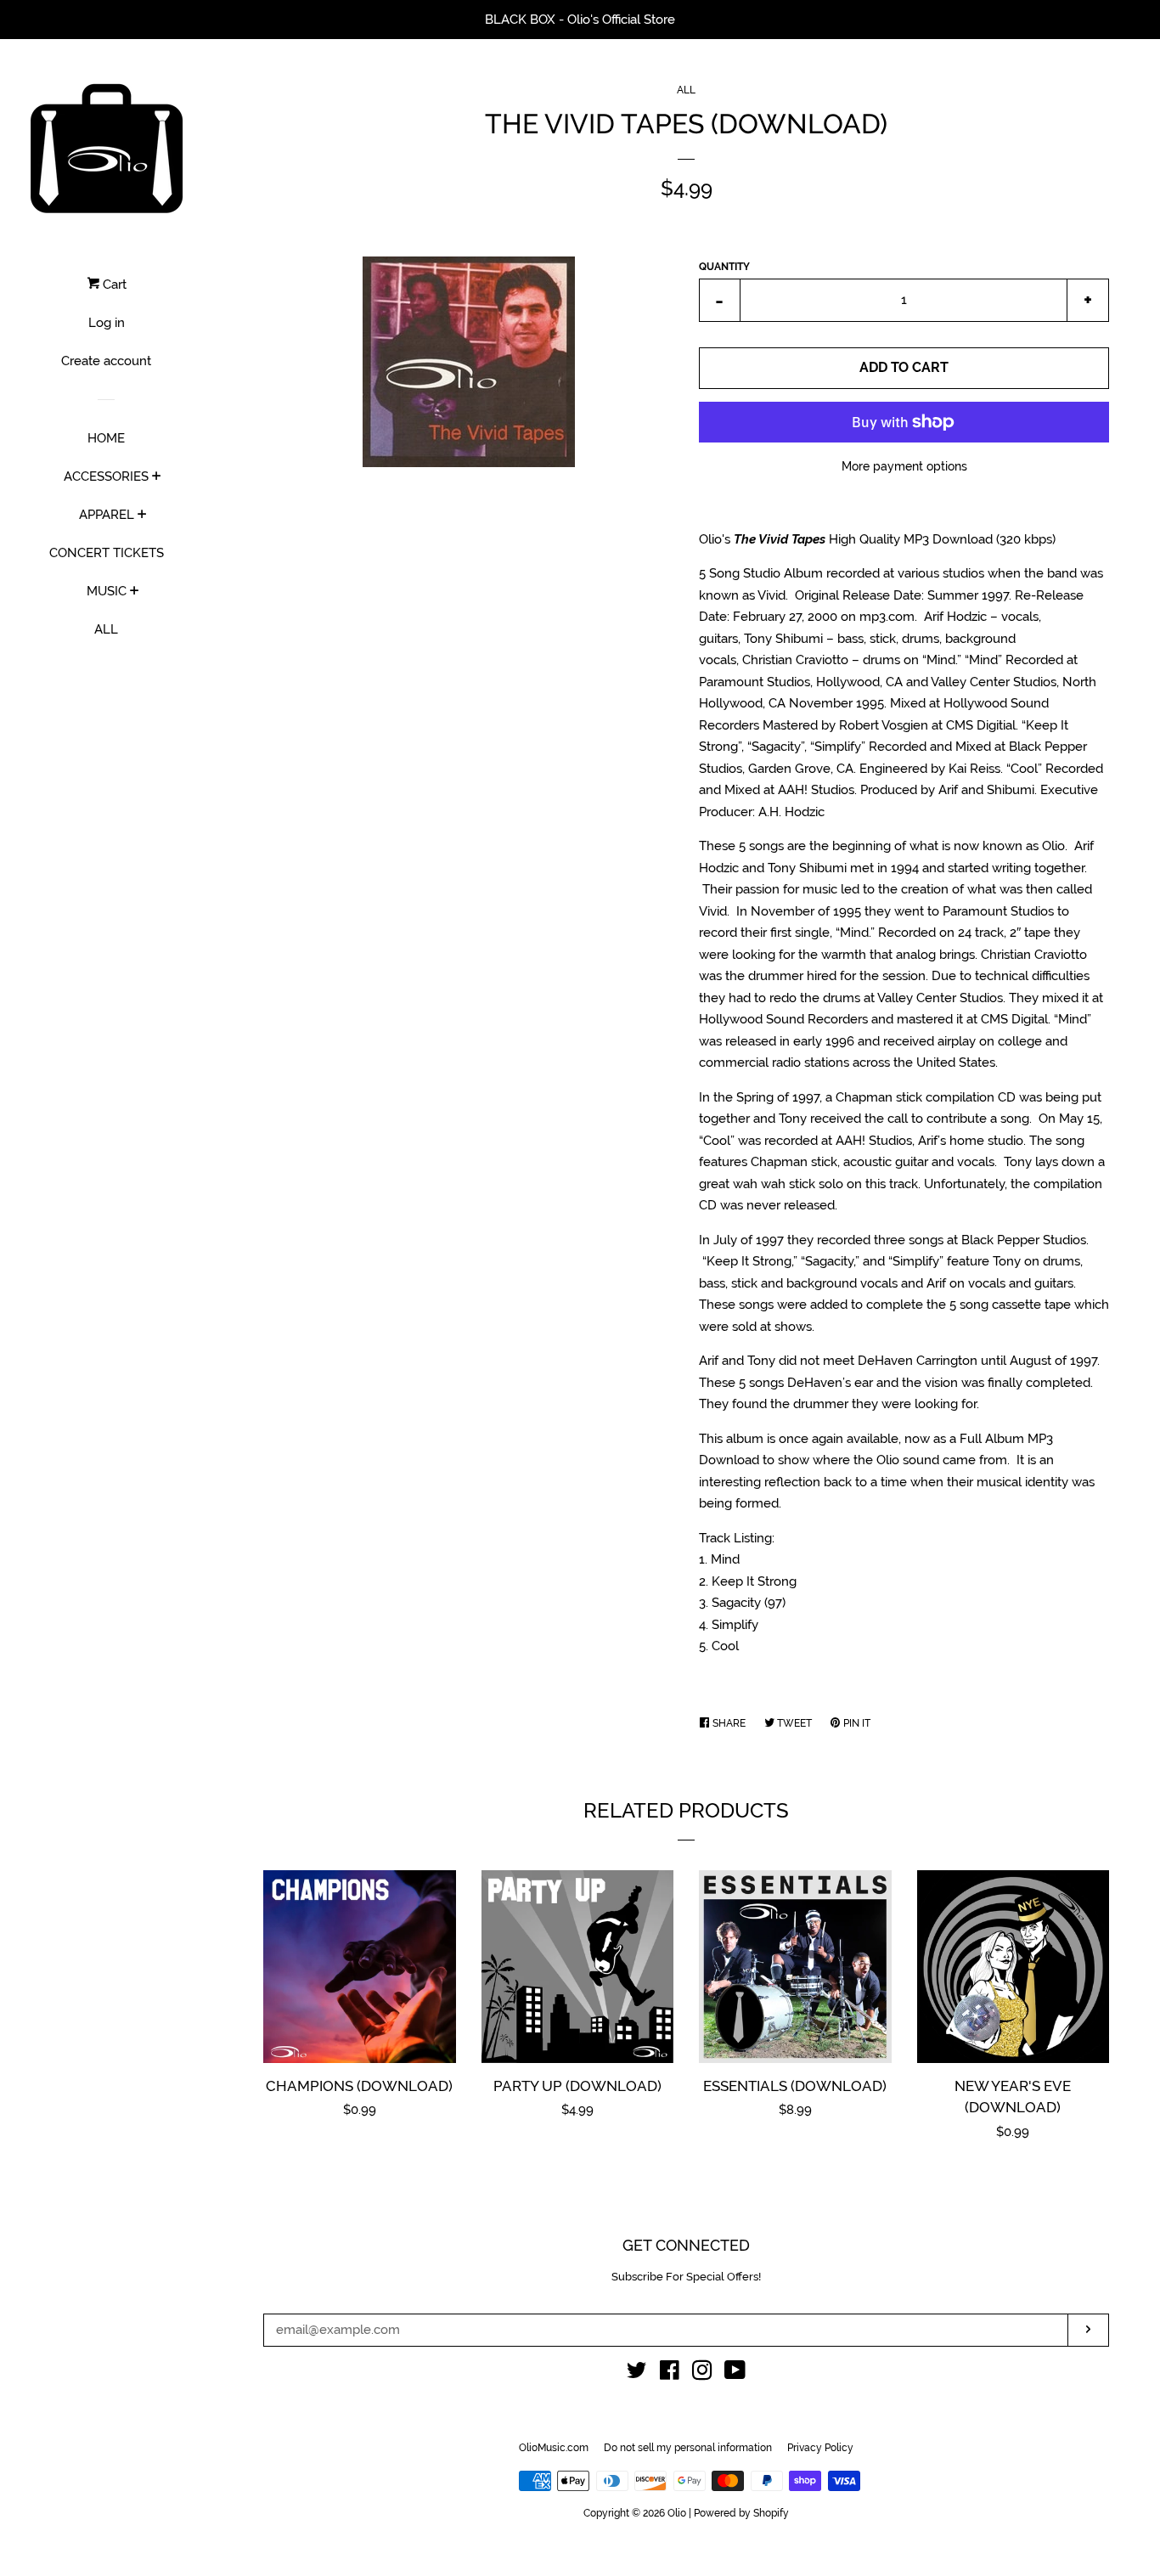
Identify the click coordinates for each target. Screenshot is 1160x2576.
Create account (106, 361)
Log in (107, 323)
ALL (106, 629)
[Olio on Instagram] (702, 2374)
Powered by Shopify (741, 2513)
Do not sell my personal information (688, 2448)
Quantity (724, 267)
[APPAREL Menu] (142, 516)
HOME (106, 438)
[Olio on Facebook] (670, 2374)
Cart (113, 285)
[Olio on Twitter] (637, 2374)
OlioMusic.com (554, 2448)
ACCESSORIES (106, 476)
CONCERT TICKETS (107, 553)
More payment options (904, 466)
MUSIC (107, 591)
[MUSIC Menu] (135, 592)
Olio (677, 2513)
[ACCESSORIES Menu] (157, 477)
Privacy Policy (820, 2448)
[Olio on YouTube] (735, 2374)
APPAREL (107, 515)
